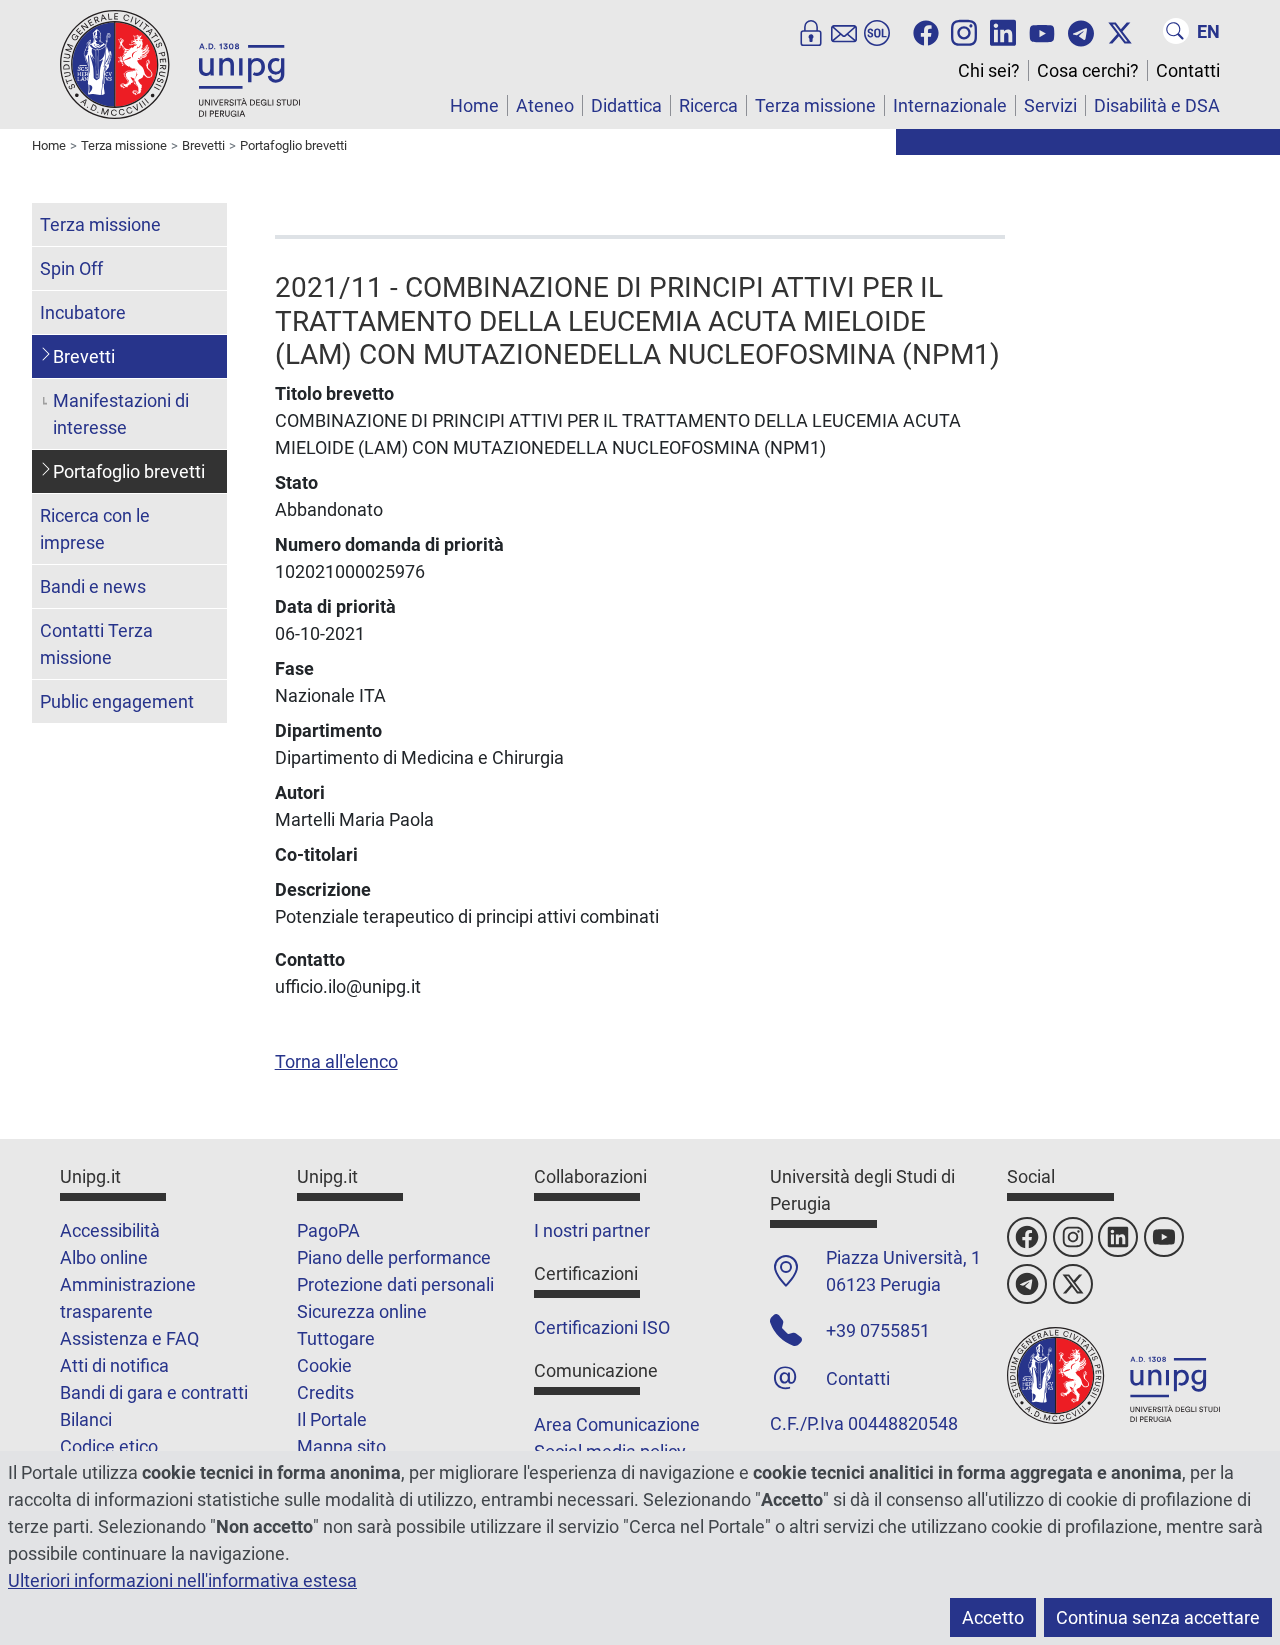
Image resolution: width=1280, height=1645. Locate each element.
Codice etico (109, 1446)
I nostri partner (592, 1230)
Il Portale (332, 1419)
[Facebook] (926, 31)
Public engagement (117, 701)
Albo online (104, 1257)
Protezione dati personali (395, 1284)
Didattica (626, 105)
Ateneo (545, 105)
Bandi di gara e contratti (154, 1392)
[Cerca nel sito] (1176, 31)
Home (474, 105)
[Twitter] (1120, 31)
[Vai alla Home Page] (180, 63)
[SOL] (877, 31)
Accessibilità (110, 1230)
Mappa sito (341, 1446)
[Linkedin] (1003, 31)
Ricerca (708, 105)
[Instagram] (964, 31)
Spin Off (71, 268)
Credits (325, 1392)
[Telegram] (1081, 31)
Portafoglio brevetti (129, 471)
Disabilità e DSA (1157, 105)
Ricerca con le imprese (95, 529)
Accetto (993, 1617)
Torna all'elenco (336, 1061)
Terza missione (815, 105)
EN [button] (1208, 31)
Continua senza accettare (1158, 1617)
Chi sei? (989, 70)
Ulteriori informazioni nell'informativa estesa (182, 1580)
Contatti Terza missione (96, 644)
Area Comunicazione (617, 1424)
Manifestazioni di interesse (121, 414)
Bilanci (86, 1419)
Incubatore (83, 312)
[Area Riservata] (811, 31)
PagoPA (328, 1230)
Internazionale (950, 105)
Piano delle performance (394, 1257)
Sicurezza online (362, 1311)
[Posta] (844, 31)
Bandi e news (93, 586)
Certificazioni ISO (602, 1327)
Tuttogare (336, 1338)
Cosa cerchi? (1088, 70)
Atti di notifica (114, 1365)
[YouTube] (1042, 31)
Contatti (1188, 70)
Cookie (324, 1365)
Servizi (1050, 105)
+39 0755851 (878, 1330)
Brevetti (84, 356)
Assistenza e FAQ (129, 1338)
